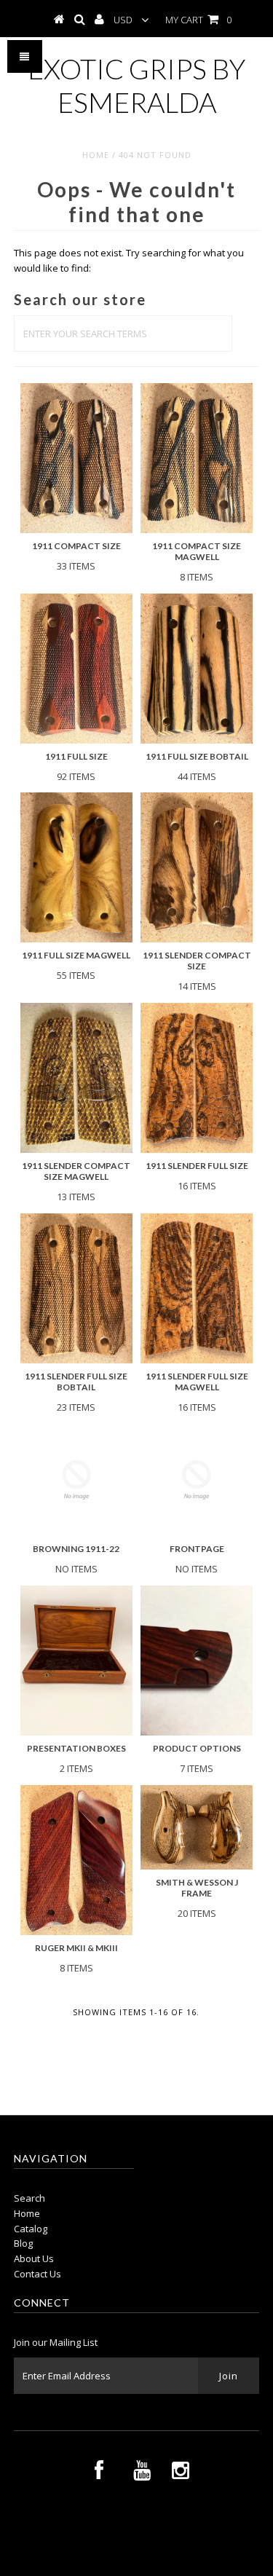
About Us (34, 2258)
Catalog (31, 2229)
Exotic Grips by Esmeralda (136, 85)
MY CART (198, 20)
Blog (23, 2243)
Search (29, 2198)
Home (96, 155)
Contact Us (37, 2274)
